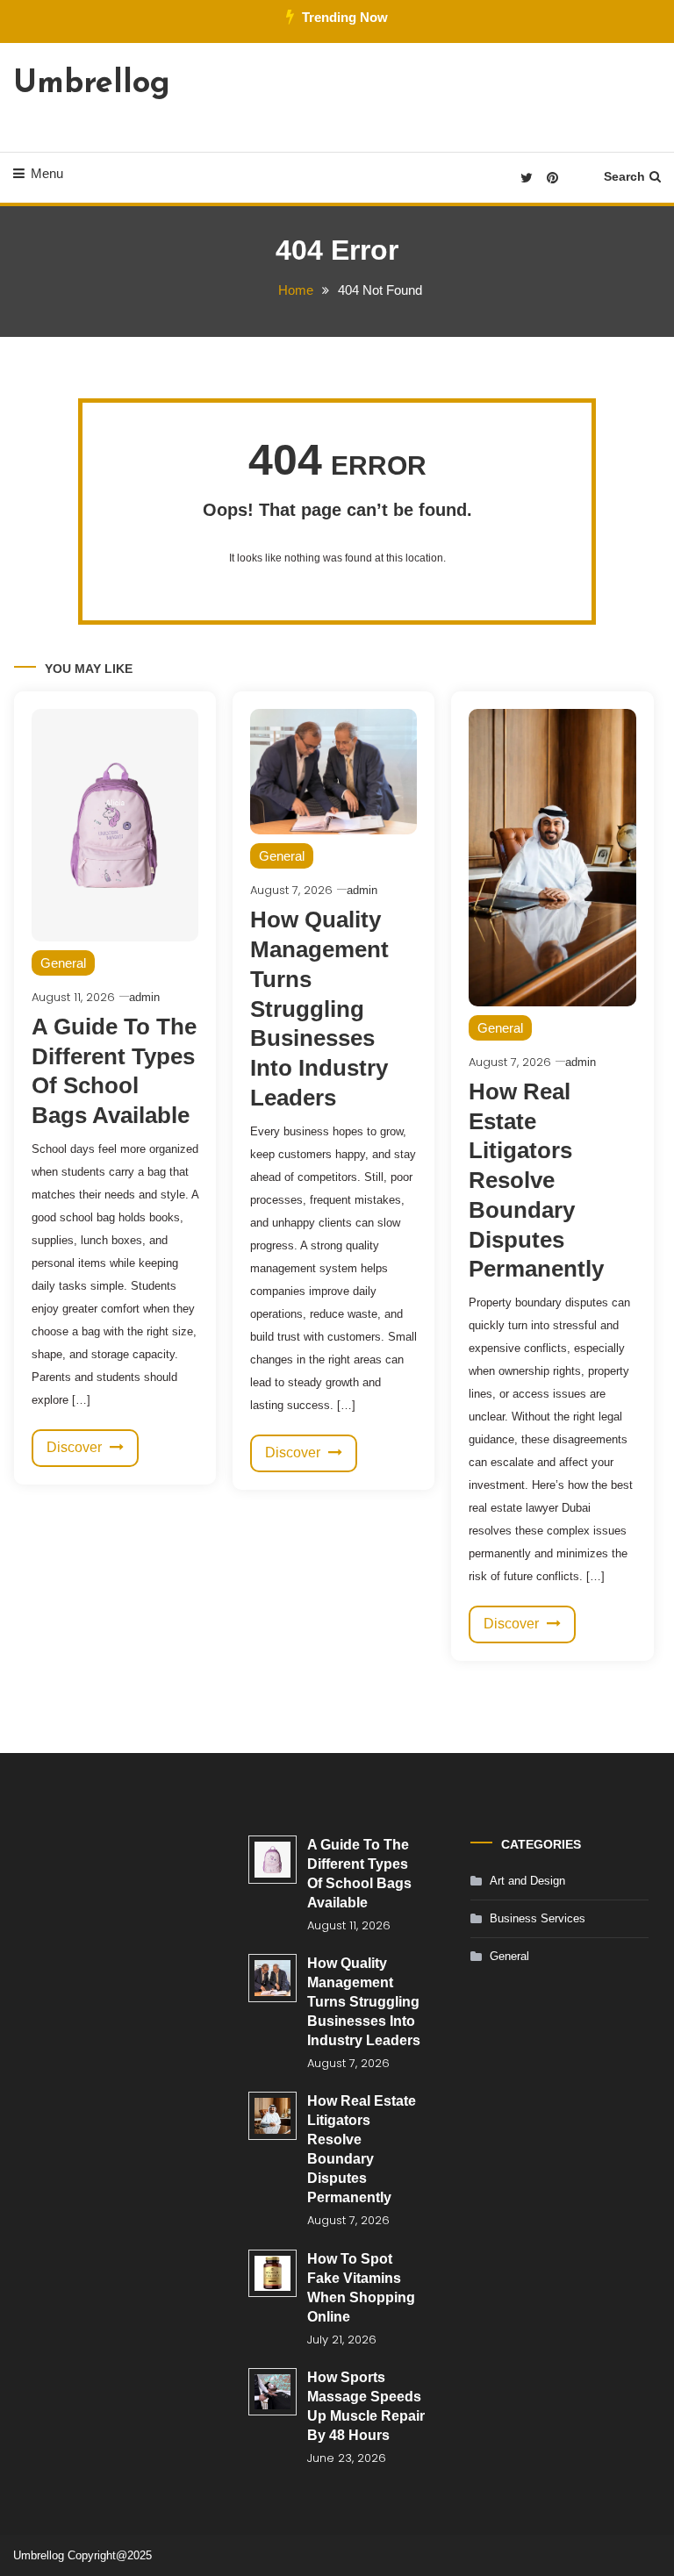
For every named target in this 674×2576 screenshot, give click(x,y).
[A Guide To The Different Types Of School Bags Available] (272, 1860)
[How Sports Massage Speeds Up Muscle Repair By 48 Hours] (272, 2392)
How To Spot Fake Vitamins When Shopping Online (361, 2288)
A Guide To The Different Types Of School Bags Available (359, 1874)
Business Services (538, 1918)
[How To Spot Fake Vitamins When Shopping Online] (272, 2274)
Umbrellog (92, 84)
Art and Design (527, 1881)
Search (624, 176)
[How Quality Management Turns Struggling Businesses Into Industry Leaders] (272, 1978)
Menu (47, 173)
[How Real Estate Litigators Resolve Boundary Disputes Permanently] (272, 2116)
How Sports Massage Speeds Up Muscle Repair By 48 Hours (366, 2406)
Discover (76, 1447)
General (63, 963)
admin (144, 997)
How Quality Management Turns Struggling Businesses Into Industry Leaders (319, 1009)
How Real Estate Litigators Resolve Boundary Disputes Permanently (536, 1181)
